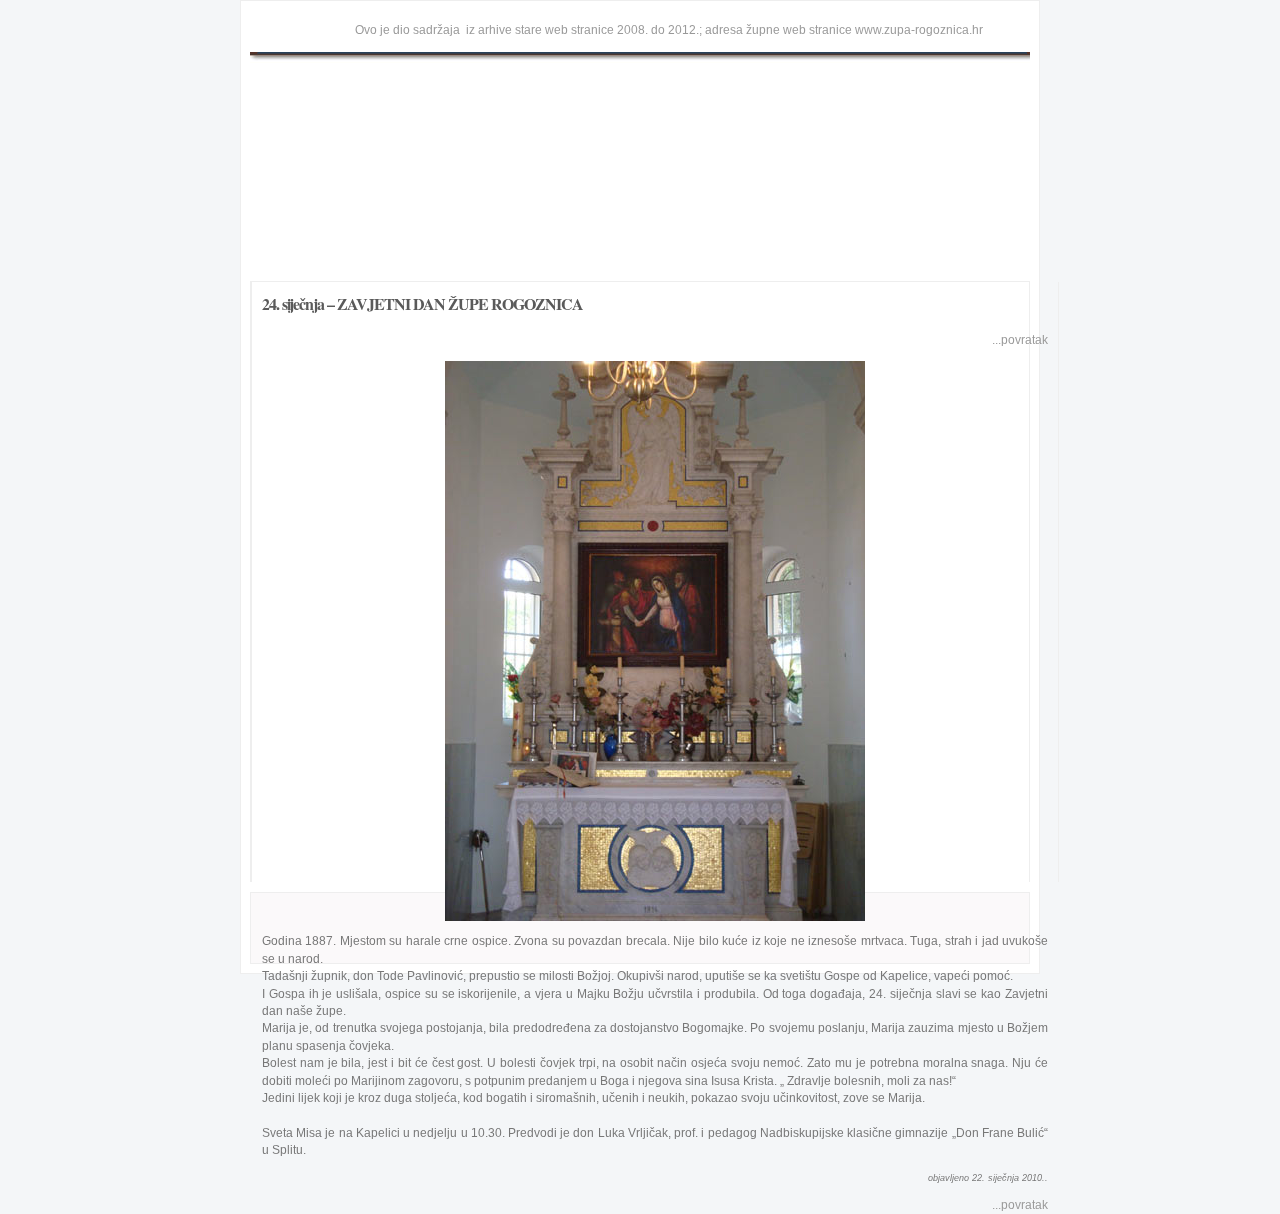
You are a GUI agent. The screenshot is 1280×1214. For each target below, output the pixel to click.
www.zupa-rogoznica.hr (919, 30)
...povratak (1020, 340)
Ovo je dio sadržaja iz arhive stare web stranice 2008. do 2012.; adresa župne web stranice (603, 30)
